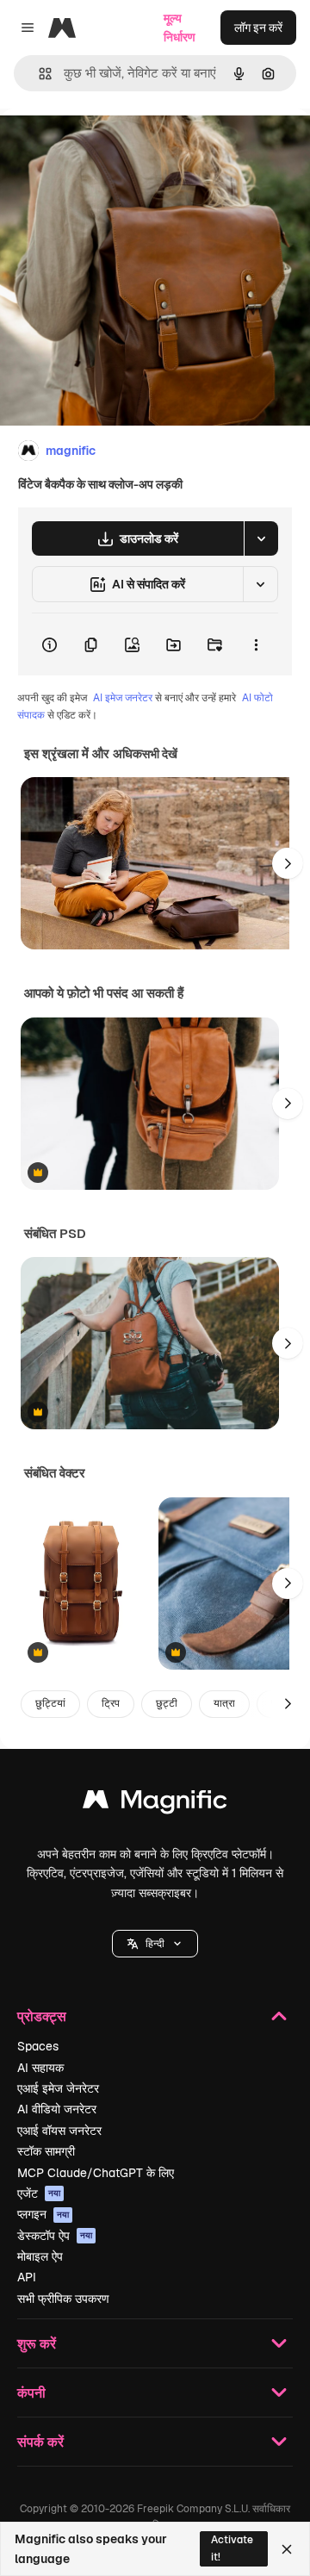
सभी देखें (160, 754)
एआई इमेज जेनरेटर (58, 2088)
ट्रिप (111, 1703)
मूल (94, 148)
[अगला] (288, 863)
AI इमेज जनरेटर (123, 698)
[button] (155, 1944)
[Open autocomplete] (38, 74)
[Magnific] (155, 1804)
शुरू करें (37, 2343)
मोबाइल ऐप (40, 2256)
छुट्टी (167, 1703)
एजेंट (39, 2193)
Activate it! (232, 2548)
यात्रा (224, 1703)
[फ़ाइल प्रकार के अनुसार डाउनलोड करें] (261, 538)
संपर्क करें (40, 2441)
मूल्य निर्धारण (180, 28)
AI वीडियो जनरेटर (57, 2109)
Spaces (38, 2046)
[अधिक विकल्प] (256, 644)
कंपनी (31, 2392)
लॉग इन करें (258, 28)
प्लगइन (43, 2214)
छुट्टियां (50, 1703)
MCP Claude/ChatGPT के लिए (96, 2173)
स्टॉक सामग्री (46, 2151)
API (27, 2277)
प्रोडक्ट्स (42, 2016)
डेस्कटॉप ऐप (55, 2236)
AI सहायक (40, 2068)
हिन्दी (155, 1944)
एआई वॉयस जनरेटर (59, 2131)
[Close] (287, 2549)
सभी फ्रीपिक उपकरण (63, 2299)
